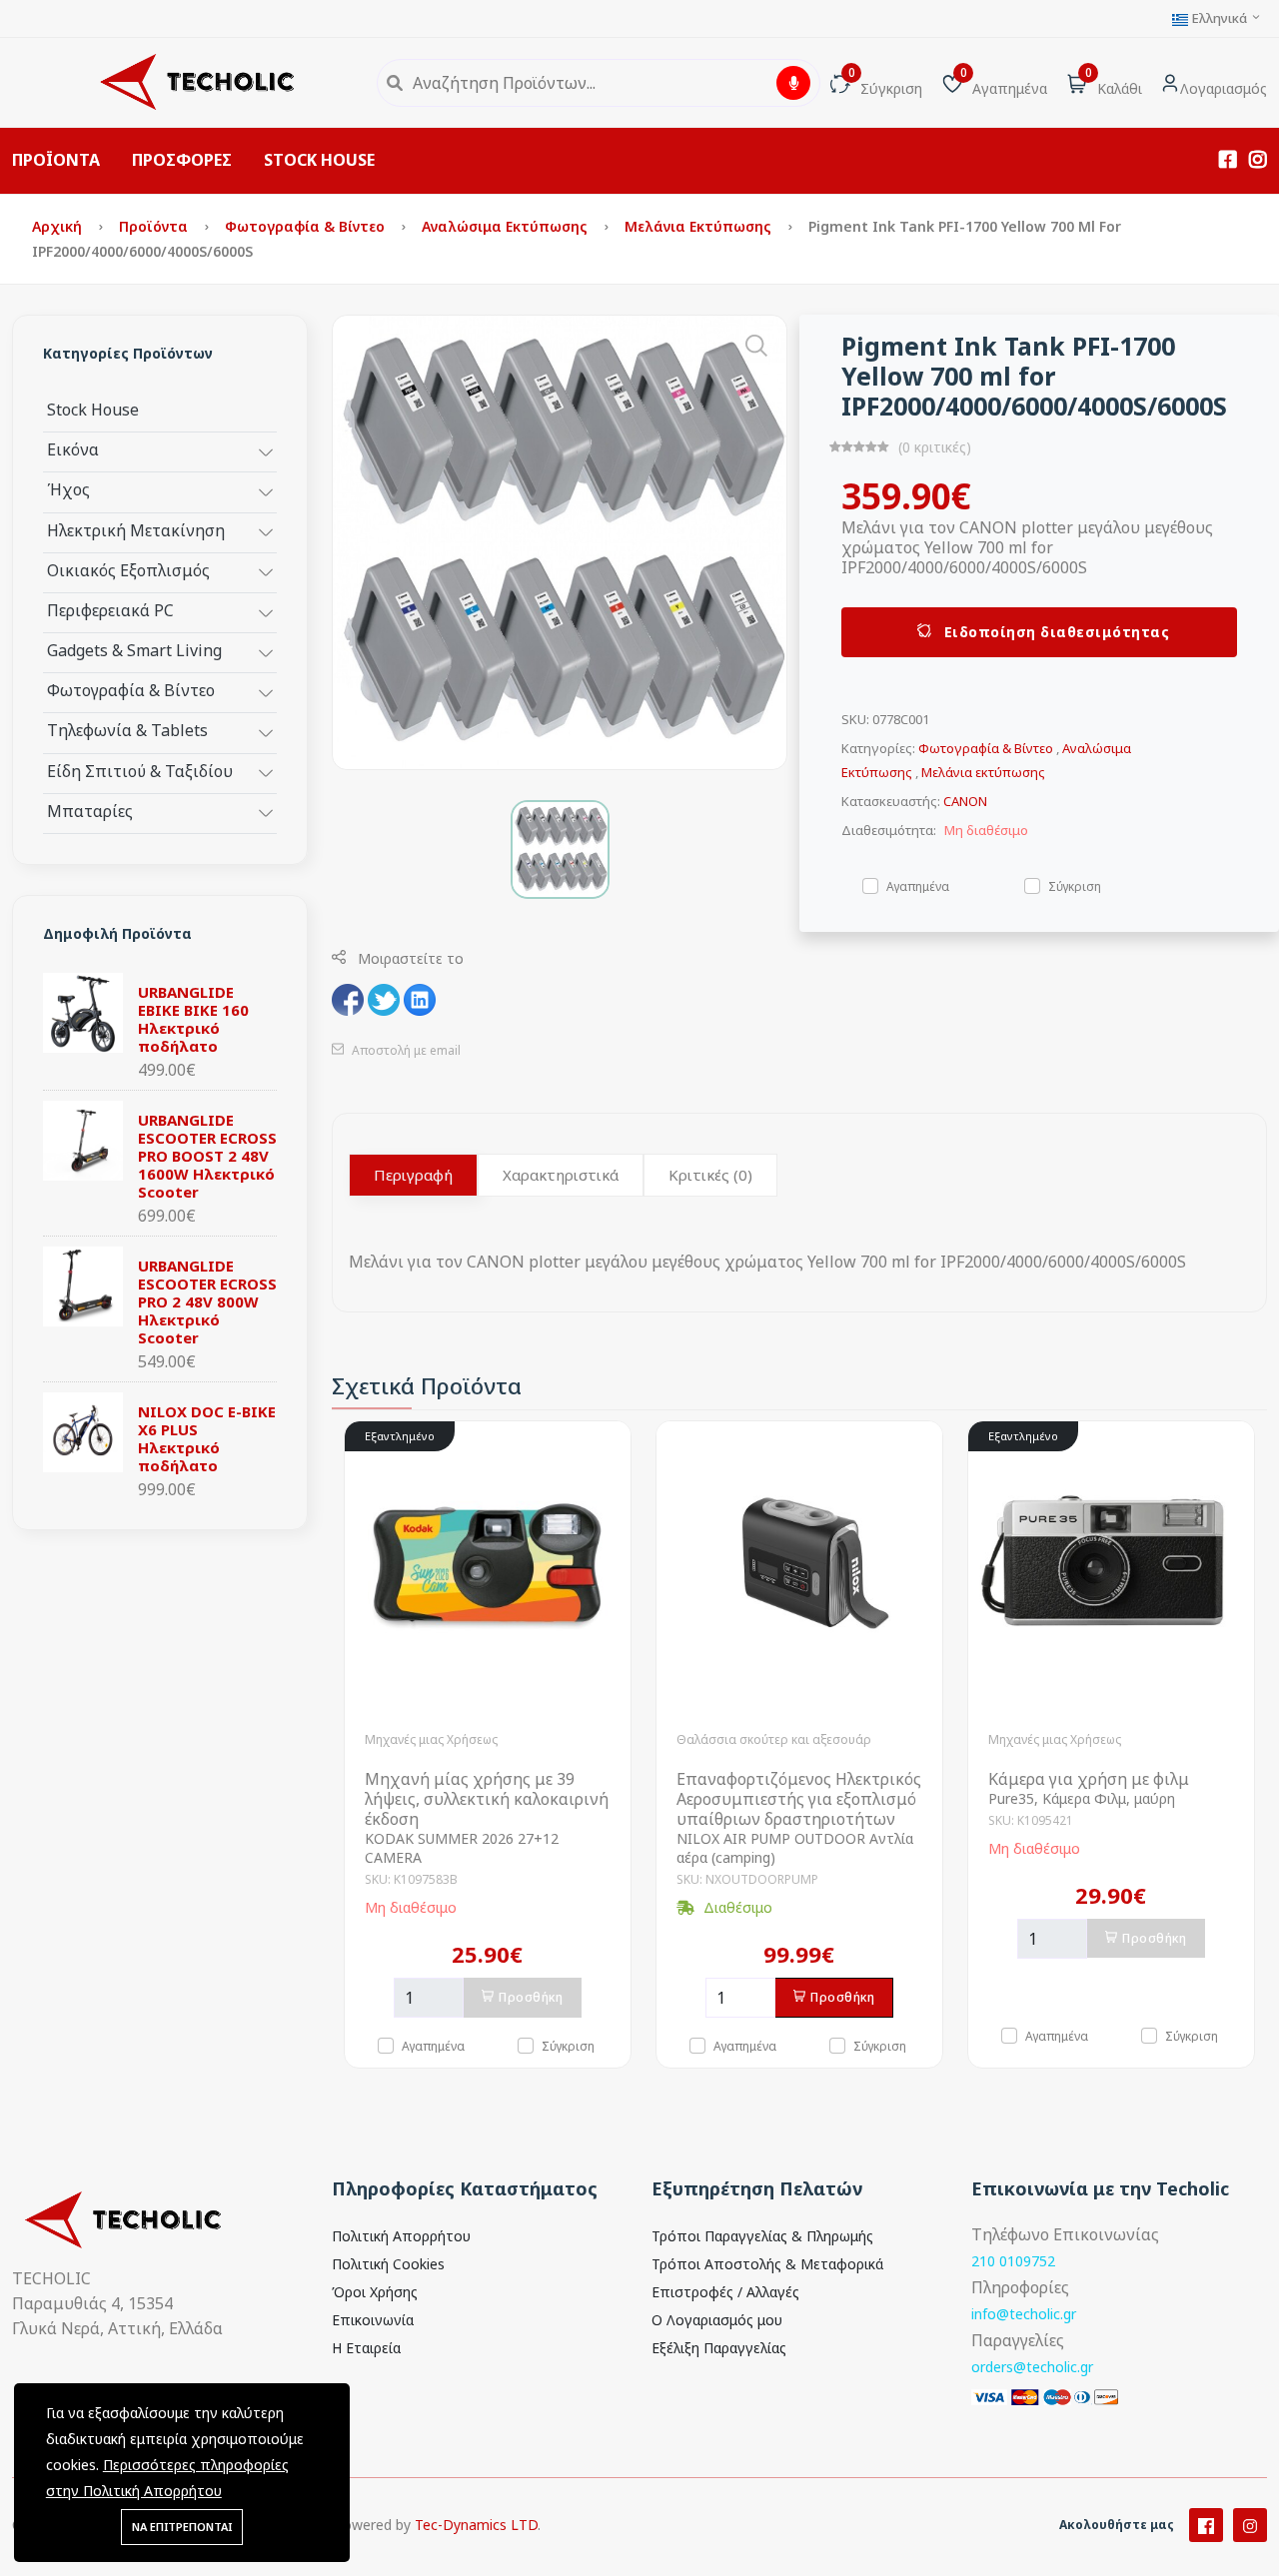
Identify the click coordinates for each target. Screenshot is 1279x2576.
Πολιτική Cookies (388, 2264)
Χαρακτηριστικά (561, 1175)
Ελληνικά (1219, 18)
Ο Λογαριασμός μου (717, 2320)
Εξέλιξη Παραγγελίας (719, 2348)
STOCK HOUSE (319, 160)
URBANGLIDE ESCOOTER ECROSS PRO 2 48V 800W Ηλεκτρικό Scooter (207, 1301)
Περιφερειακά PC (110, 610)
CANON (965, 801)
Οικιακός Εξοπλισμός (128, 570)
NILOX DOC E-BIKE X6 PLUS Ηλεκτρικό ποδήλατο (207, 1438)
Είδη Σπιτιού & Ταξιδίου (140, 771)
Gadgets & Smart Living (134, 650)
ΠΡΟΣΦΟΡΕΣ (182, 160)
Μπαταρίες (90, 811)
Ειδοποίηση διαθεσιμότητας (1054, 632)
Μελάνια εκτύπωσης (700, 226)
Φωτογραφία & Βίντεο (307, 226)
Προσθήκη (531, 1997)
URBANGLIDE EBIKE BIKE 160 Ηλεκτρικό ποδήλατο (193, 1019)
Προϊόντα (155, 226)
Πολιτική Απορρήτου (401, 2236)
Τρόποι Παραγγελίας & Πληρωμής (762, 2236)
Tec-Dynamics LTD (476, 2525)
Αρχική (59, 226)
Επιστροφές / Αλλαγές (725, 2292)
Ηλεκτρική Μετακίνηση (136, 530)
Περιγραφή (413, 1175)
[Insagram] (1250, 2525)
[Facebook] (1206, 2525)
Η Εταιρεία (366, 2348)
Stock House (93, 409)
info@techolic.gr (1024, 2314)
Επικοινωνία (373, 2320)
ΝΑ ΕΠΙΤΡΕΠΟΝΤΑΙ (182, 2527)
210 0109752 (1013, 2261)
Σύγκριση (1075, 885)
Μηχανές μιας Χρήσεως (431, 1739)
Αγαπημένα (918, 885)
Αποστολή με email (405, 1050)
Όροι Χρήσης (375, 2292)
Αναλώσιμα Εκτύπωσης (507, 226)
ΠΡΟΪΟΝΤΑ (56, 160)
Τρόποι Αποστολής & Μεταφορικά (767, 2264)
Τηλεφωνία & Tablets (127, 730)
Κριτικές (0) (710, 1175)
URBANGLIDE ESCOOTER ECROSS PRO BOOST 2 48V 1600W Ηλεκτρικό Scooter (207, 1156)
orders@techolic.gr (1032, 2367)
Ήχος (68, 489)
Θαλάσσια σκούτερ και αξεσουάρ (774, 1739)
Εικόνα (73, 449)
